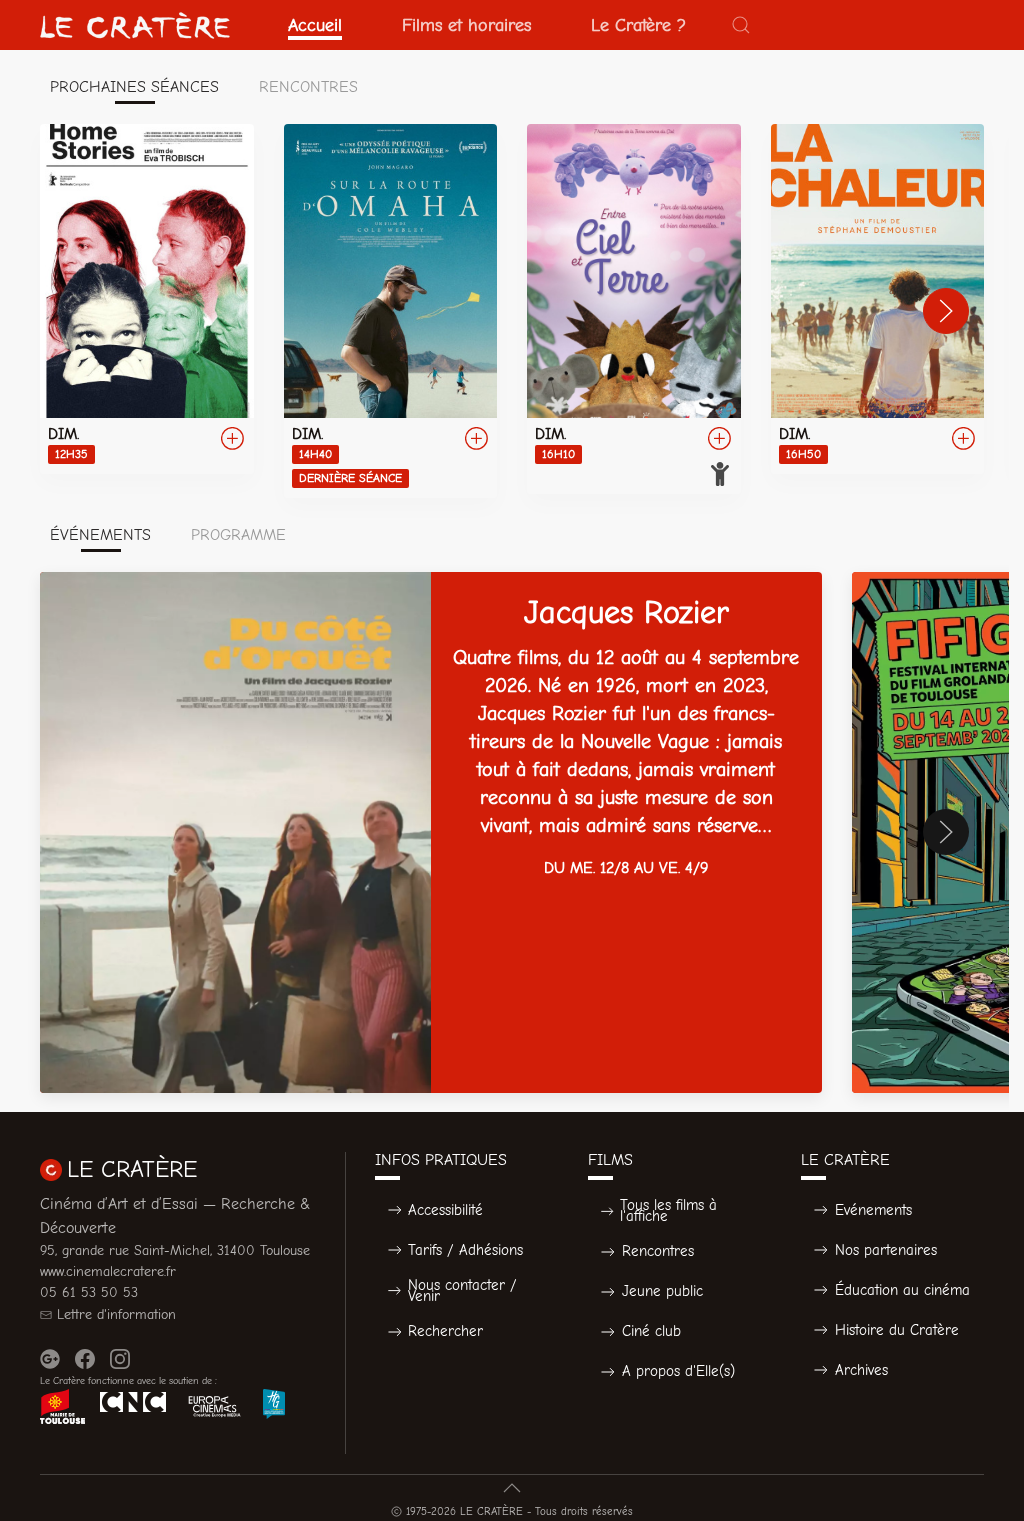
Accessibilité (445, 1210)
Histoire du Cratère (897, 1330)
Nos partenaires (886, 1250)
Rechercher (445, 1331)
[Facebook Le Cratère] (85, 1359)
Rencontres (658, 1251)
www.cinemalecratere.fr (108, 1271)
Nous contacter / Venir (462, 1290)
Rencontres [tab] (308, 87)
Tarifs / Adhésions (465, 1250)
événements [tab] (100, 535)
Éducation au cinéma (902, 1290)
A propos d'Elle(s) (678, 1371)
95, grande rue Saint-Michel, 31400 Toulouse (175, 1250)
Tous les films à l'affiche (668, 1210)
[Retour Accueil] (135, 25)
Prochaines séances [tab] (134, 87)
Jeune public (662, 1291)
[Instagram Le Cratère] (120, 1359)
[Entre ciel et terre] (634, 309)
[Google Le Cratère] (50, 1359)
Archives (861, 1370)
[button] (741, 25)
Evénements (873, 1210)
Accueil (315, 25)
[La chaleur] (878, 299)
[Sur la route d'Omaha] (391, 311)
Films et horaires (466, 25)
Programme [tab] (238, 535)
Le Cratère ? (638, 25)
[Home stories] (147, 299)
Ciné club (651, 1331)
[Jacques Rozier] (431, 832)
